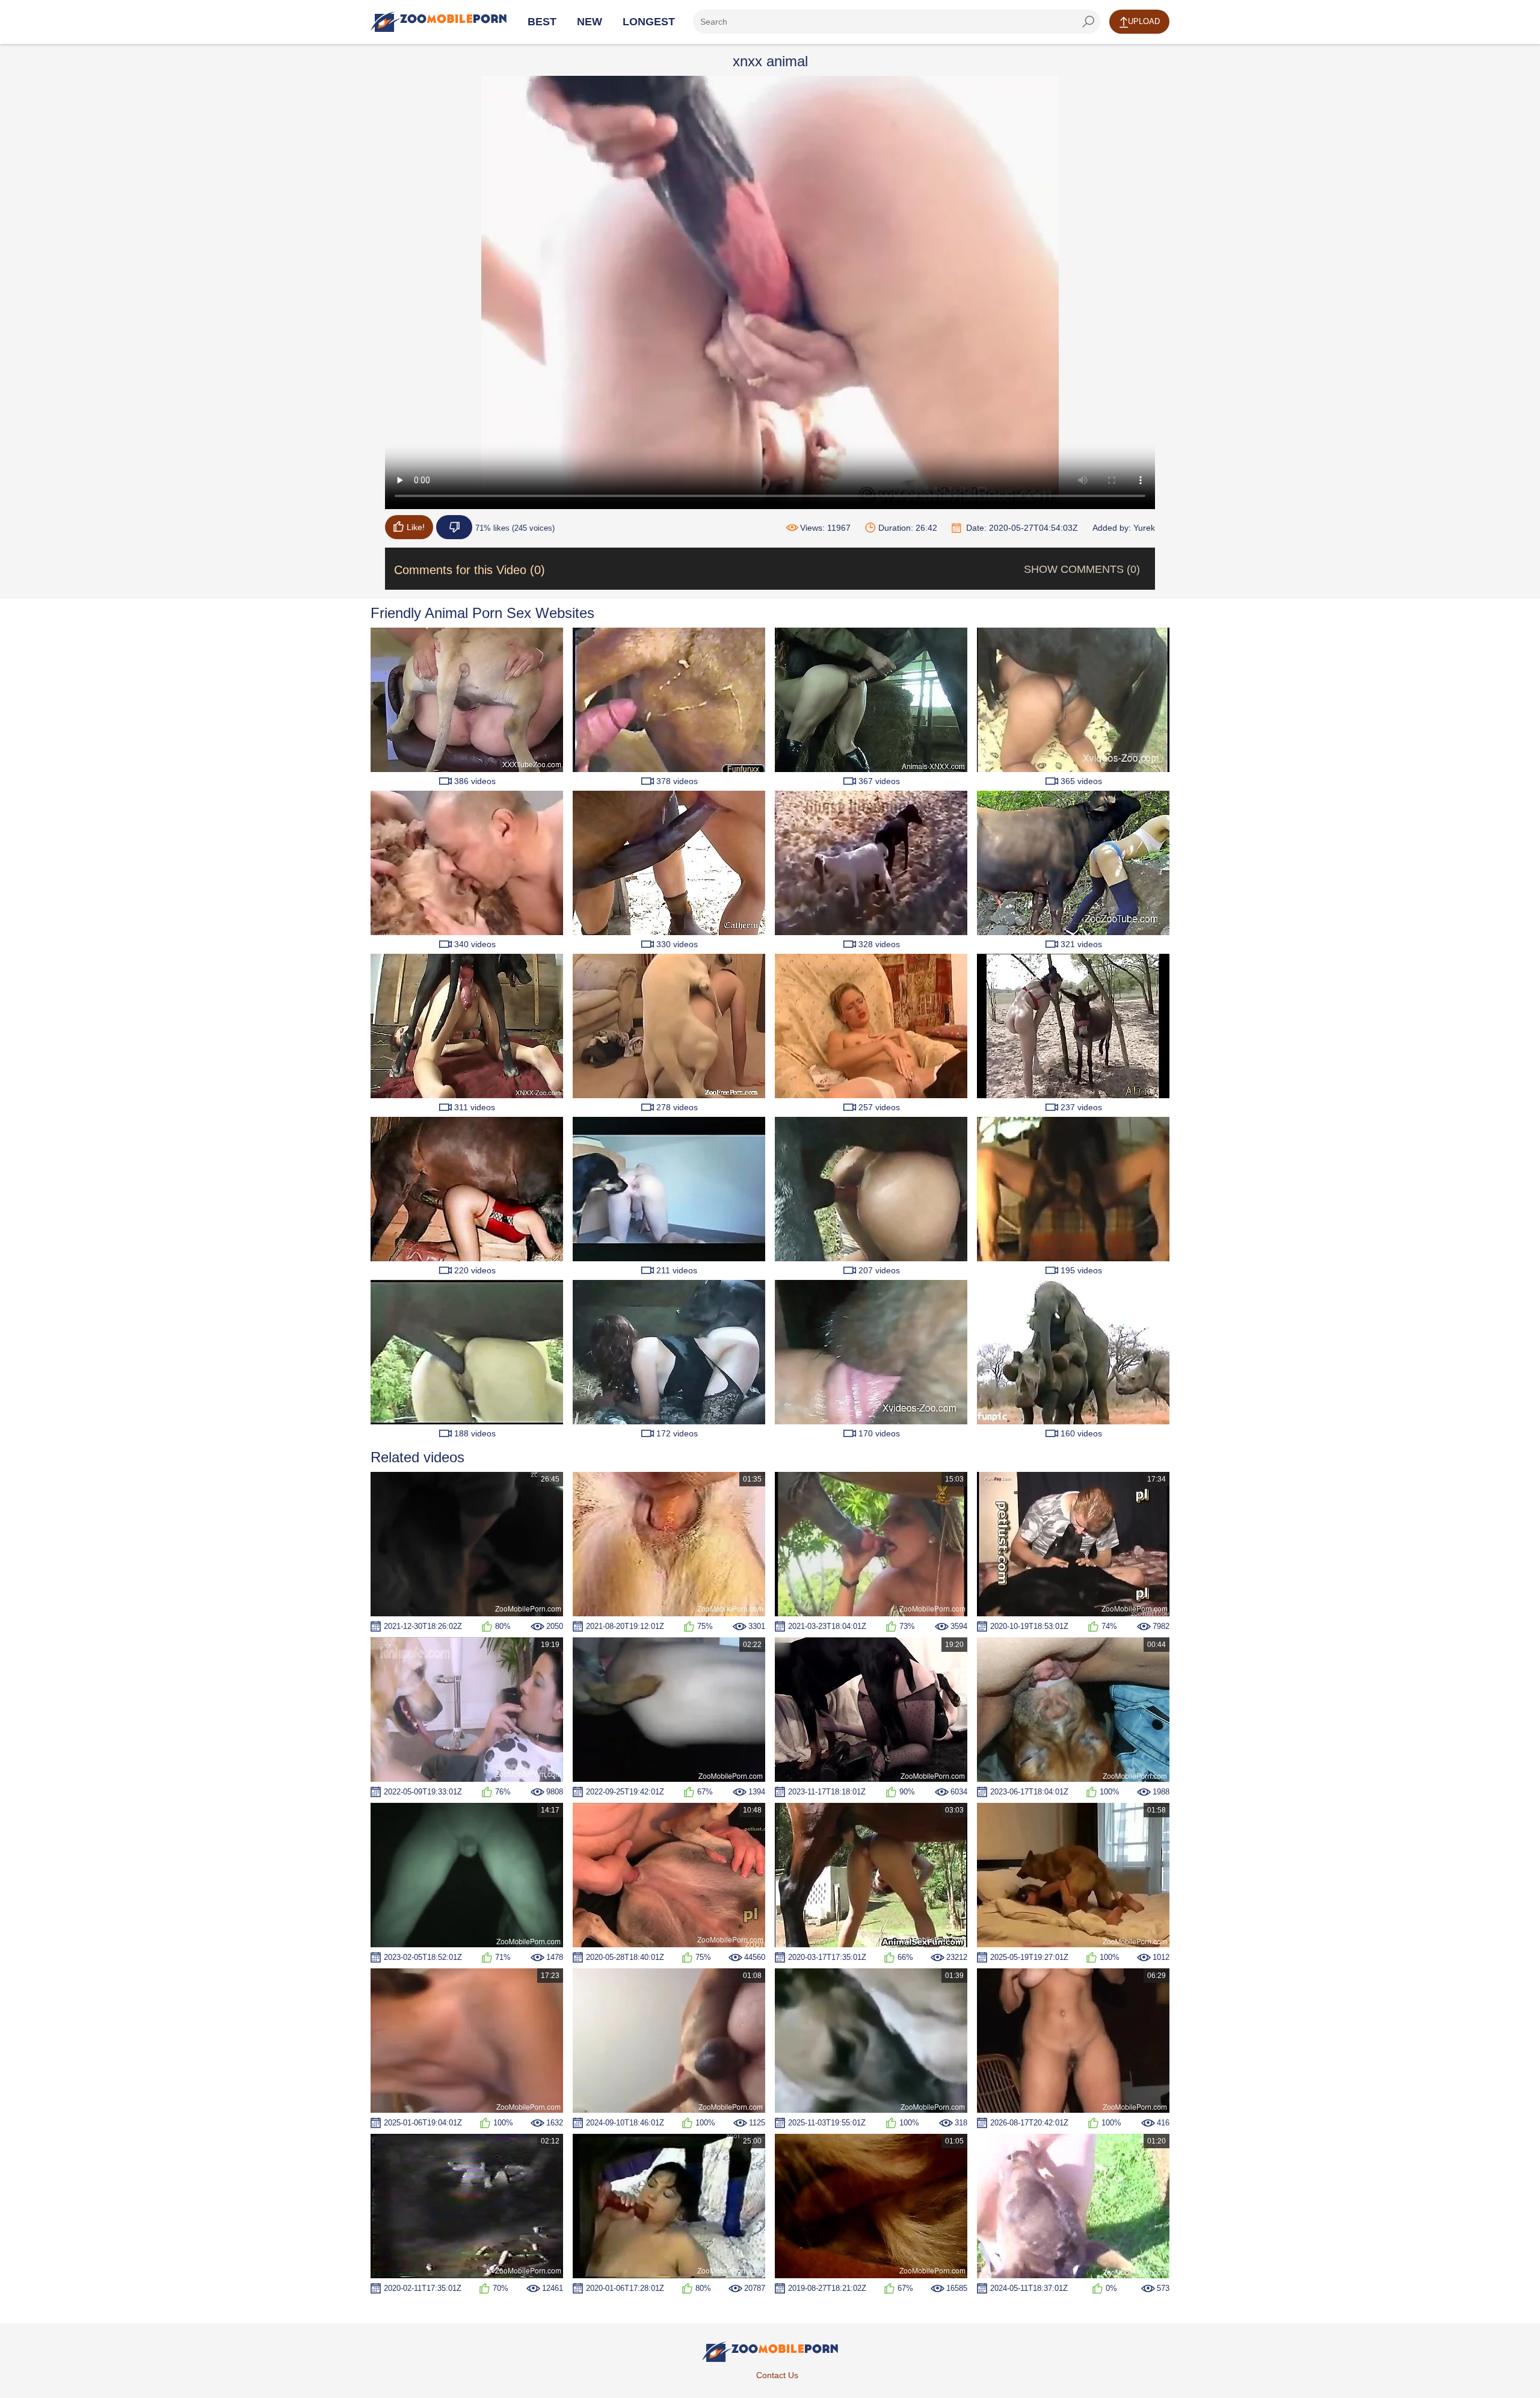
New (590, 22)
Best (542, 22)
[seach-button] (1088, 22)
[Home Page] (439, 22)
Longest (649, 22)
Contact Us (777, 2375)
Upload (1144, 21)
